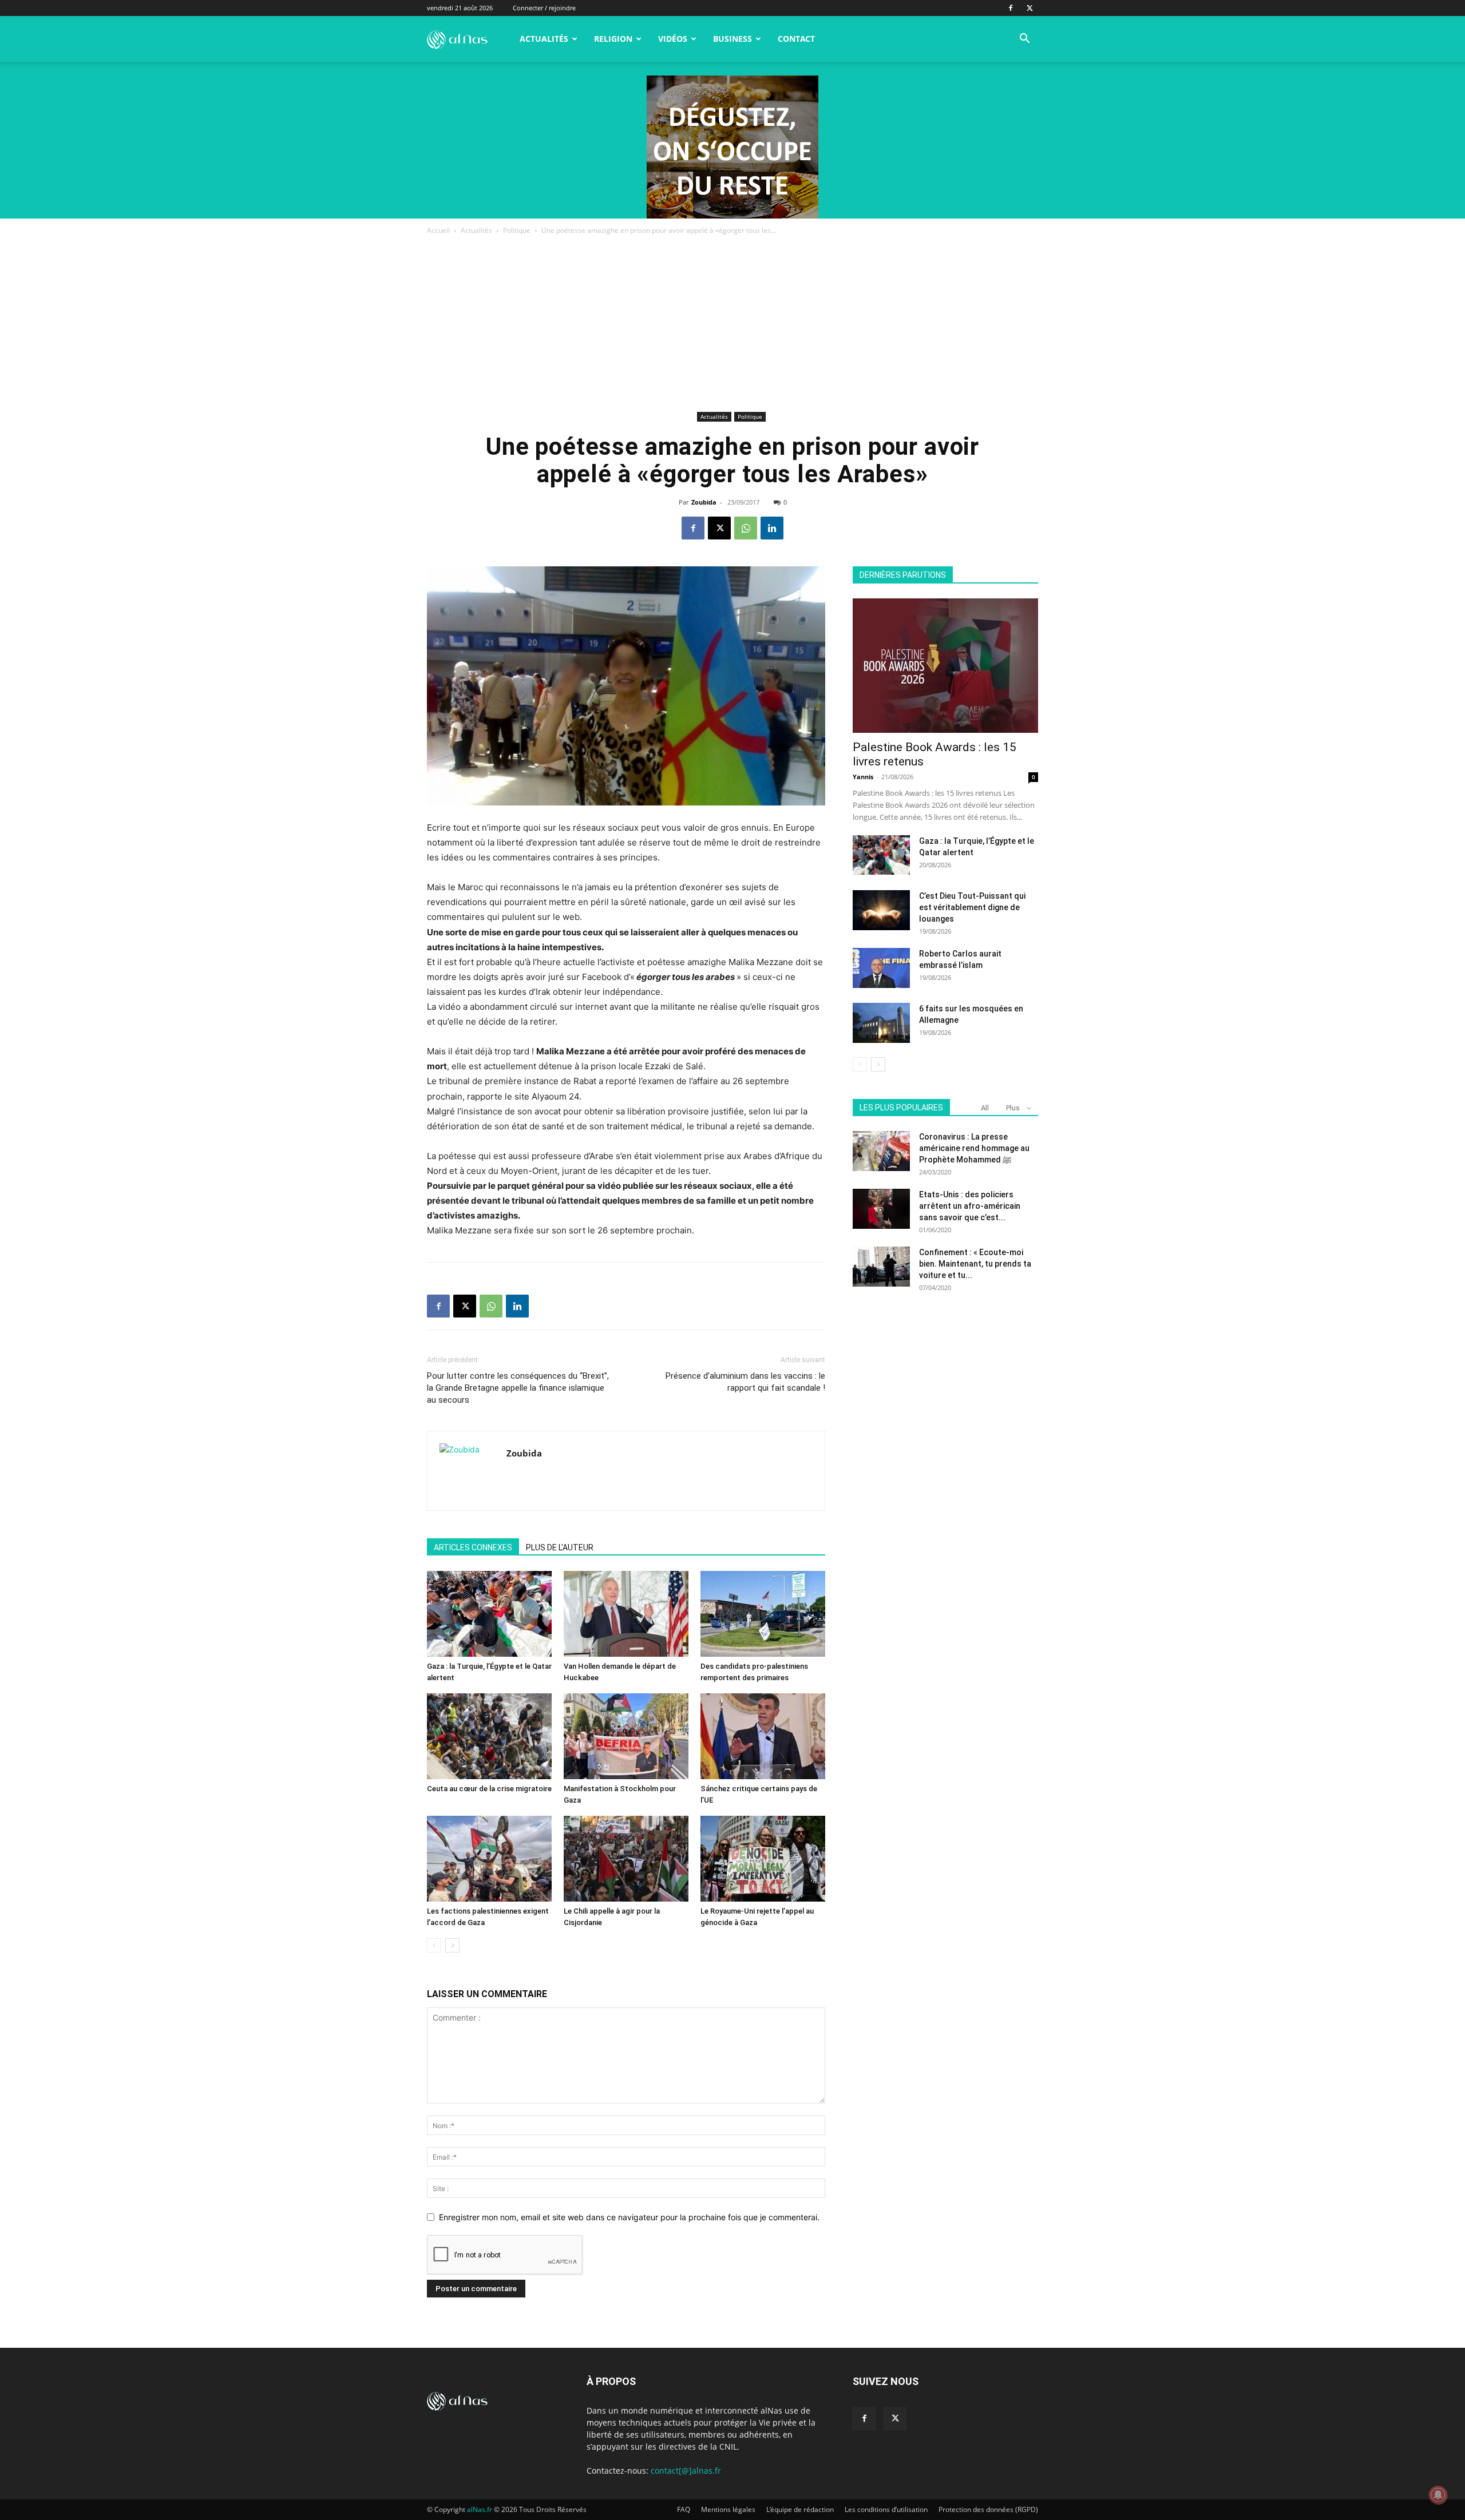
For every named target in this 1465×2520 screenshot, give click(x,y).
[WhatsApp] (746, 528)
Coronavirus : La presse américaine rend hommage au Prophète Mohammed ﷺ (974, 1148)
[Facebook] (1011, 8)
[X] (1030, 8)
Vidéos (673, 39)
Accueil (438, 230)
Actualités (544, 39)
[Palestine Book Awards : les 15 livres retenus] (945, 666)
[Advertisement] (732, 323)
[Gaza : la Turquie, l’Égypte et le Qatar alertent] (489, 1614)
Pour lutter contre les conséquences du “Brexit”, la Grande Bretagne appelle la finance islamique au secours (518, 1388)
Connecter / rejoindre (544, 8)
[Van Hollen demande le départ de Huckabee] (626, 1614)
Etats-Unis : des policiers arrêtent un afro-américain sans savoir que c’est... (970, 1206)
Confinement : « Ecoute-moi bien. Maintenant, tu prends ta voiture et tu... (975, 1264)
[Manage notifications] (1438, 2495)
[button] (1024, 40)
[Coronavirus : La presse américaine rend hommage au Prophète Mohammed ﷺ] (881, 1151)
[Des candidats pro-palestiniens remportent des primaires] (763, 1614)
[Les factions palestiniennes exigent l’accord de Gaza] (489, 1859)
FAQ (684, 2509)
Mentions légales (728, 2509)
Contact (796, 39)
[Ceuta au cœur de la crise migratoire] (489, 1736)
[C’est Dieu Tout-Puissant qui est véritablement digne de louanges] (881, 910)
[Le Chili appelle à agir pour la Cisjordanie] (626, 1859)
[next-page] (452, 1945)
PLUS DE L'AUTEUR (560, 1547)
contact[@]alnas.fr (686, 2471)
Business (732, 39)
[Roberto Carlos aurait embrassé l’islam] (881, 968)
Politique (517, 230)
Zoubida (704, 502)
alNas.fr (480, 2509)
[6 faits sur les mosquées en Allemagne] (881, 1023)
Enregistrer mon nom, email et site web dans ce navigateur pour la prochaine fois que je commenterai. (629, 2217)
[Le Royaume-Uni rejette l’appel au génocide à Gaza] (763, 1859)
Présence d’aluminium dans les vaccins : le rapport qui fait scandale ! (745, 1382)
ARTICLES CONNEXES (473, 1547)
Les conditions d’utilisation (886, 2509)
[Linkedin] (772, 528)
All (985, 1108)
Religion (613, 39)
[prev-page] (434, 1945)
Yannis (863, 777)
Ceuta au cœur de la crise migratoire (489, 1789)
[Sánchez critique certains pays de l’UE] (763, 1736)
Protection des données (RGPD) (988, 2509)
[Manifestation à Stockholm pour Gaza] (626, 1736)
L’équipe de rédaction (800, 2509)
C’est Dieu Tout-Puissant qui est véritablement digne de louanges (972, 907)
